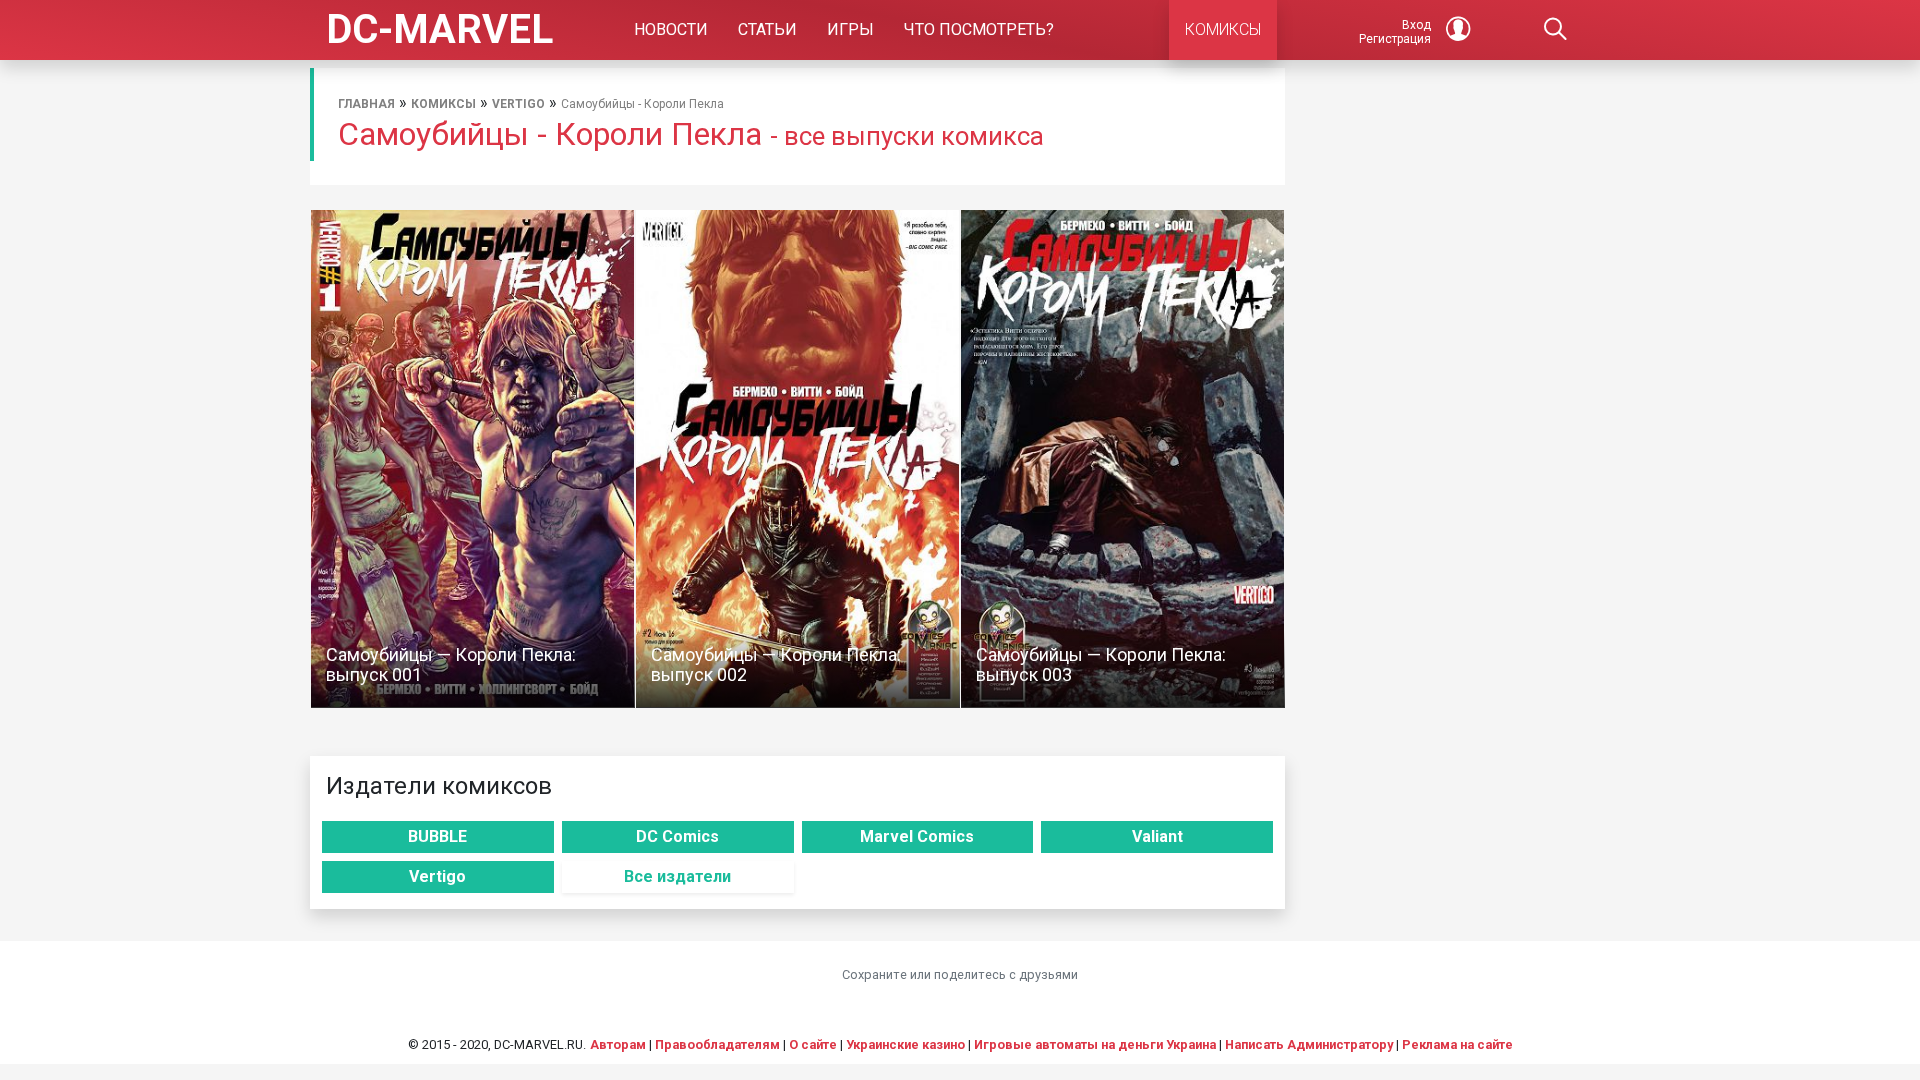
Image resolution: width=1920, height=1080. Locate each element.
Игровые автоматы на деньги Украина (1095, 1044)
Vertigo (518, 104)
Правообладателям (717, 1044)
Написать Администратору (1309, 1044)
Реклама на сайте (1457, 1044)
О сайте (813, 1044)
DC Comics (677, 836)
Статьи (767, 29)
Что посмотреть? (979, 29)
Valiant (1157, 836)
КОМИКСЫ (1223, 29)
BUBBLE (437, 836)
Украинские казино (905, 1044)
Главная (366, 104)
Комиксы (443, 104)
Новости (671, 29)
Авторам (618, 1044)
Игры (850, 29)
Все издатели (677, 876)
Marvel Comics (917, 836)
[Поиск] (1556, 30)
